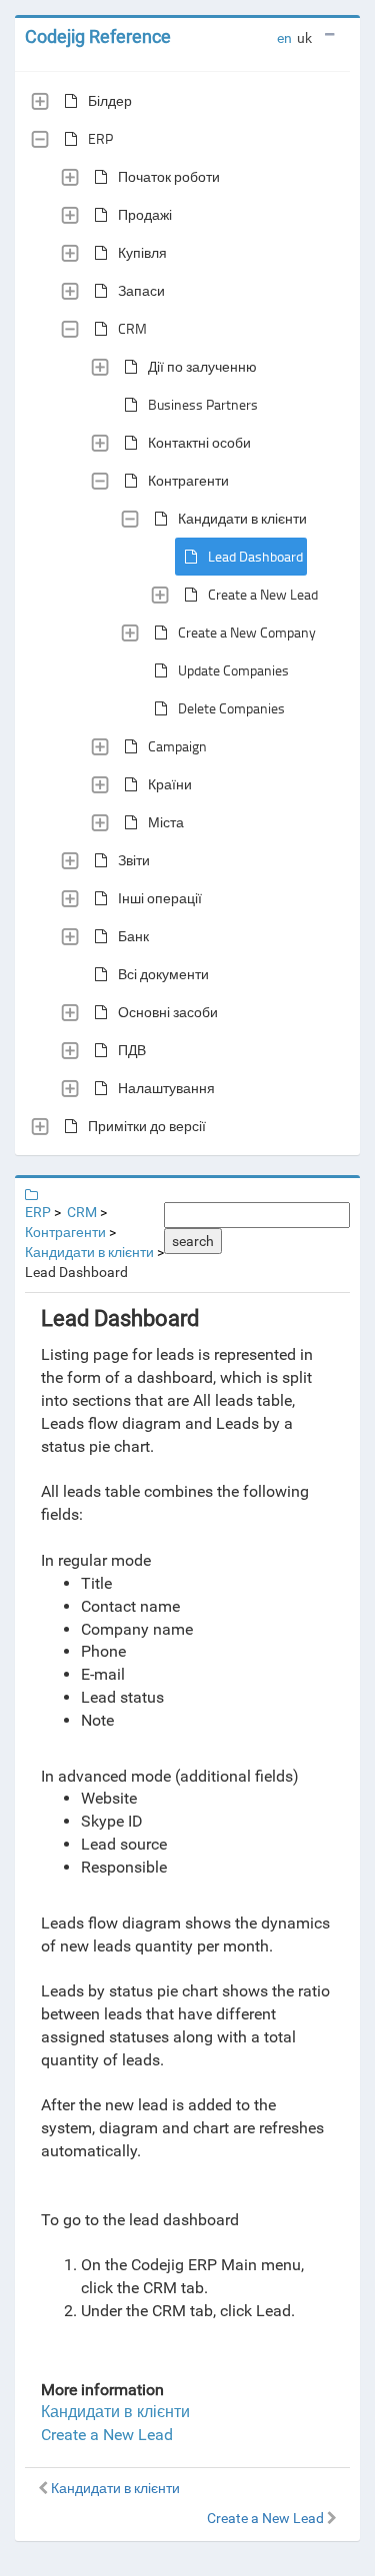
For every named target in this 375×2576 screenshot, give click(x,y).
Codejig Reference (98, 36)
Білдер (110, 100)
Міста (166, 822)
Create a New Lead (263, 594)
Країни (170, 784)
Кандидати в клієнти (242, 518)
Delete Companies (231, 708)
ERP (100, 138)
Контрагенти (188, 480)
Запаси (141, 290)
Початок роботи (169, 176)
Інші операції (160, 898)
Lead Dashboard (255, 556)
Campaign (177, 746)
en (284, 38)
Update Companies (233, 670)
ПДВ (132, 1050)
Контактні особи (199, 442)
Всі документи (163, 974)
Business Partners (203, 404)
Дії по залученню (202, 366)
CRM (132, 328)
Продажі (145, 214)
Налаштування (166, 1088)
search (193, 1241)
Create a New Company (247, 632)
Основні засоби (168, 1012)
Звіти (134, 860)
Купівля (142, 252)
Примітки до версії (147, 1126)
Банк (133, 936)
